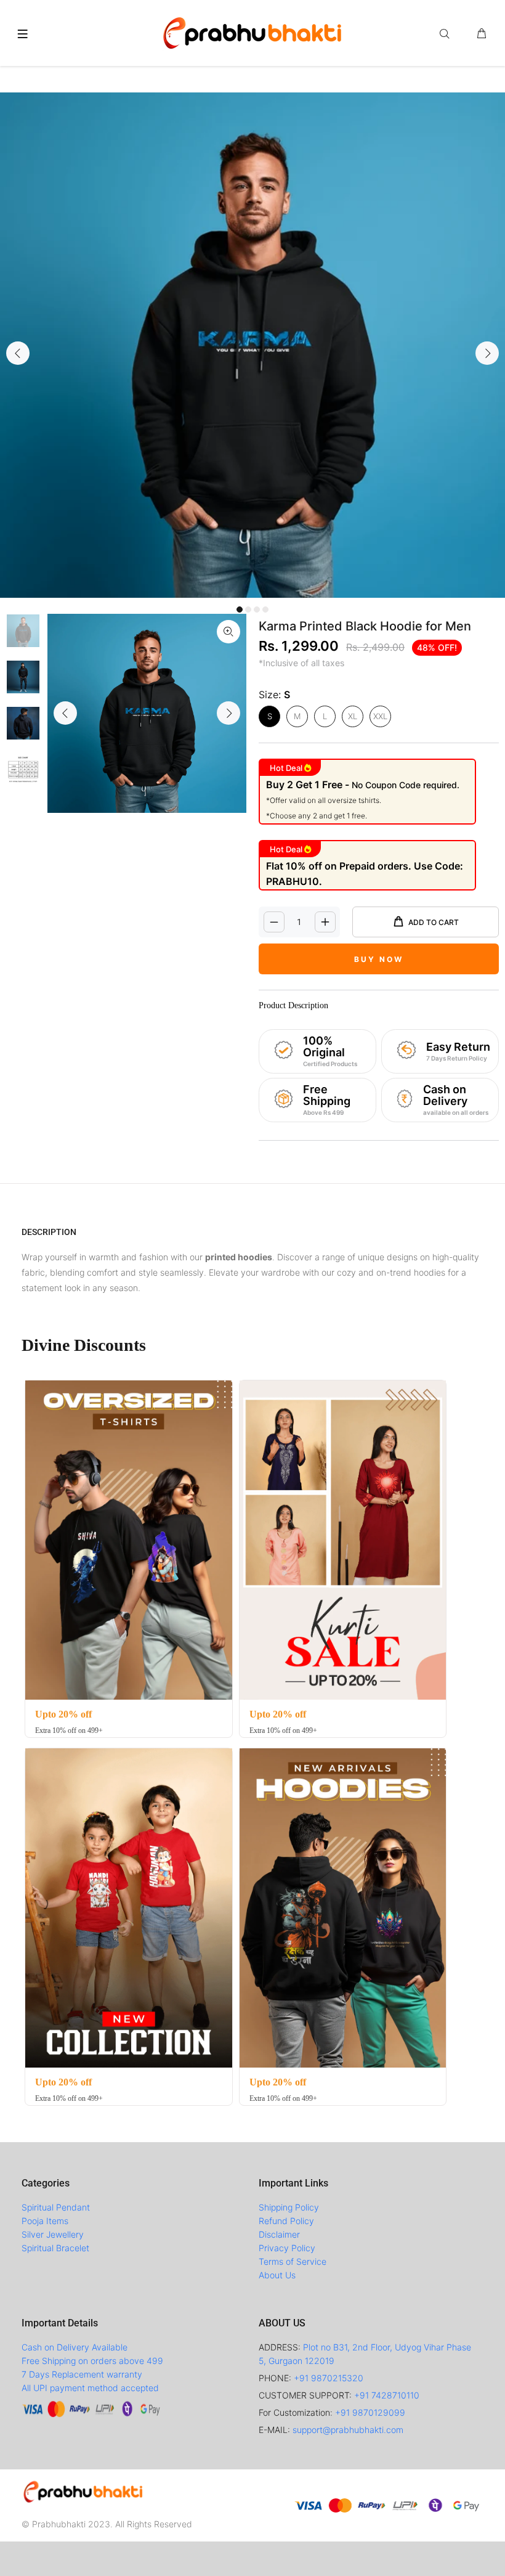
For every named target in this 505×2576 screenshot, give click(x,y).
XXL (380, 716)
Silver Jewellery (53, 2234)
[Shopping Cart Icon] (482, 34)
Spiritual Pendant (56, 2207)
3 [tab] (257, 609)
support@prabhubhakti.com (348, 2430)
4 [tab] (265, 609)
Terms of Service (293, 2261)
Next (487, 353)
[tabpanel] (252, 345)
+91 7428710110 (387, 2395)
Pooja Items (45, 2221)
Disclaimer (279, 2234)
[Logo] (252, 31)
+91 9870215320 (329, 2378)
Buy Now (379, 959)
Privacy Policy (287, 2248)
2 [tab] (248, 609)
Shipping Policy (289, 2207)
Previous (18, 353)
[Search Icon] (447, 34)
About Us (277, 2275)
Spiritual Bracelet (55, 2248)
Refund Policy (286, 2221)
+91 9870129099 (370, 2412)
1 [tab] (240, 609)
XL (353, 716)
